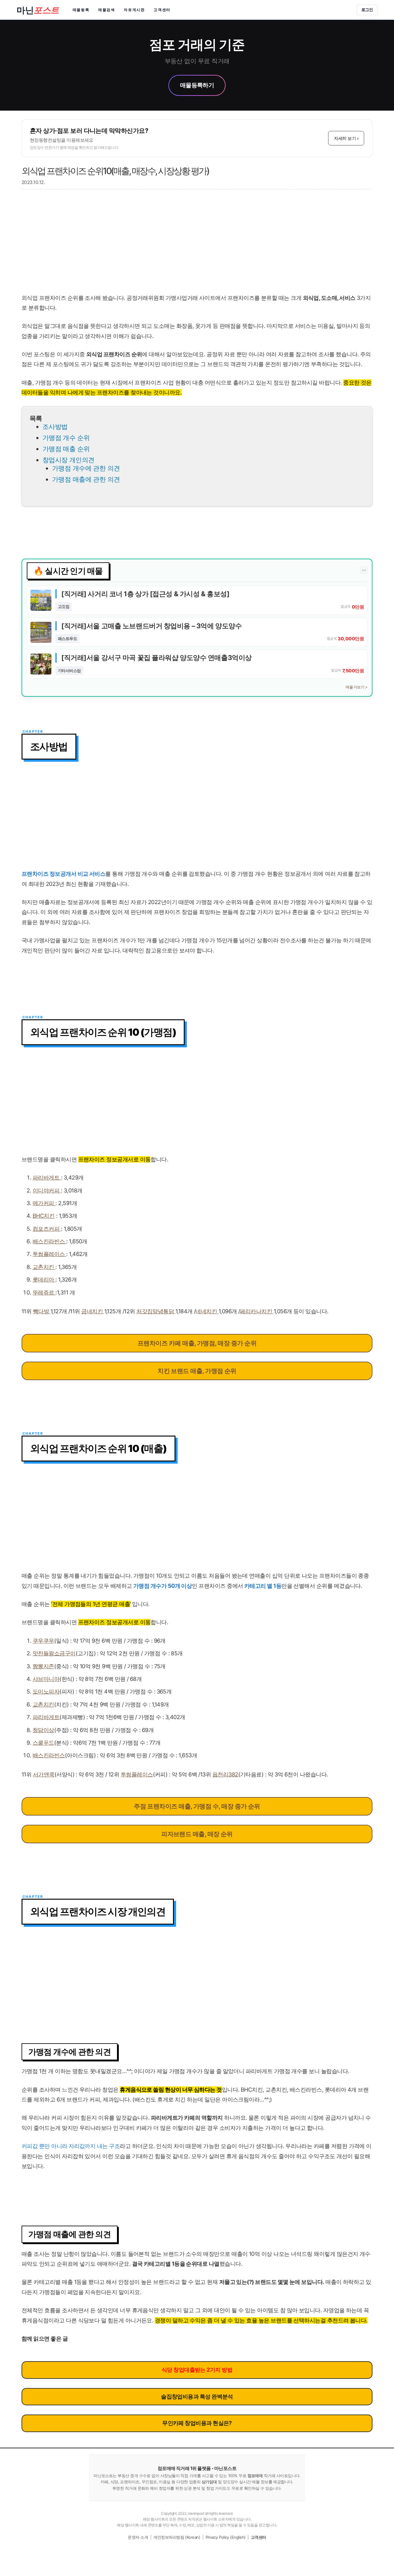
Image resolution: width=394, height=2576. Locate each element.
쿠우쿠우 (43, 1641)
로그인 (367, 10)
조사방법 (55, 427)
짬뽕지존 (43, 1666)
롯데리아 (44, 1280)
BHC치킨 (44, 1216)
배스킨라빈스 (49, 1755)
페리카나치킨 (257, 1311)
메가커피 (44, 1203)
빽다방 (42, 1311)
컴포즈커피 (47, 1229)
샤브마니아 (46, 1679)
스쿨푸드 (43, 1743)
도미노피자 (46, 1692)
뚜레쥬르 (44, 1292)
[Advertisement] (197, 244)
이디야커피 (47, 1190)
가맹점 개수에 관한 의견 (86, 468)
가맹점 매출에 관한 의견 (86, 479)
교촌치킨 (44, 1267)
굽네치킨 (93, 1311)
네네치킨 (207, 1311)
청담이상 (43, 1730)
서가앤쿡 (44, 1774)
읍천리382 (225, 1774)
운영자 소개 (138, 2537)
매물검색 (107, 10)
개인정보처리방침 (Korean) (177, 2537)
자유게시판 (134, 10)
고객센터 (162, 10)
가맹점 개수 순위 (66, 438)
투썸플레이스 (49, 1254)
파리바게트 (47, 1178)
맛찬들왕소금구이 (54, 1653)
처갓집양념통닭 (156, 1311)
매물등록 (81, 10)
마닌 (38, 10)
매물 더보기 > (356, 687)
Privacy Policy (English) (226, 2537)
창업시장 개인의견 (68, 460)
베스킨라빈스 (49, 1241)
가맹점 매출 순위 (66, 449)
